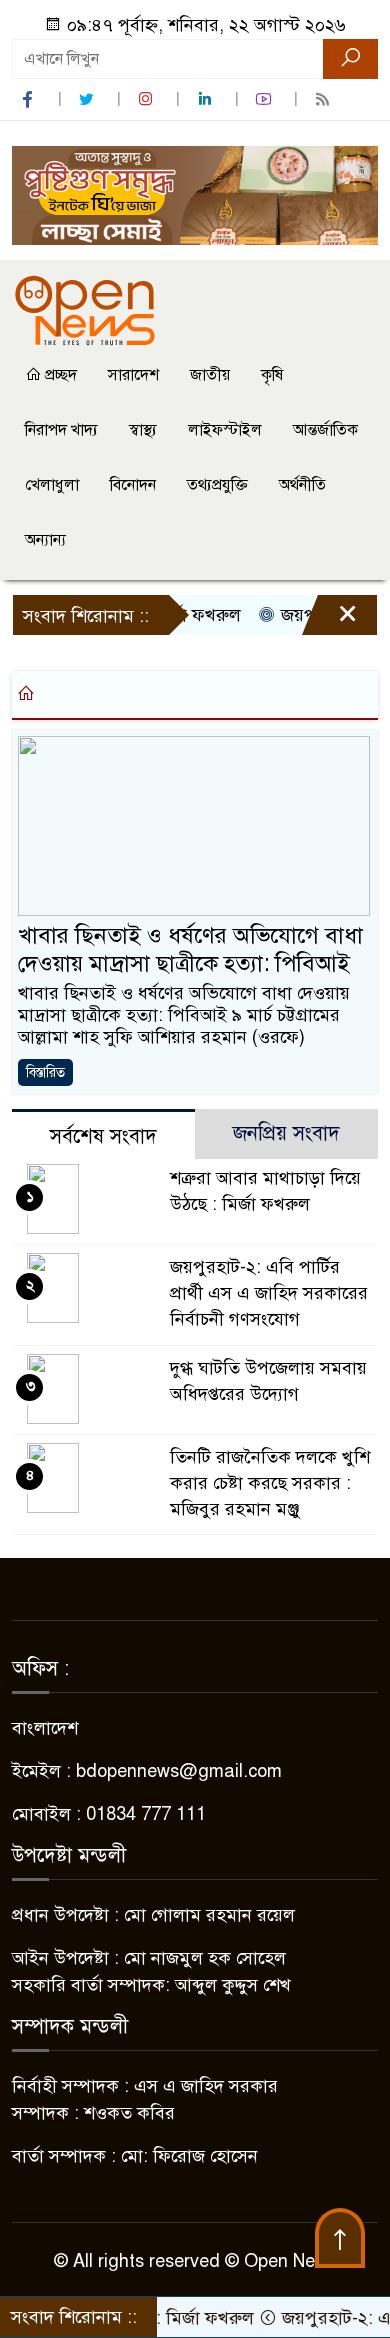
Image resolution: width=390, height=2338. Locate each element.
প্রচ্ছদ (59, 375)
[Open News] (85, 309)
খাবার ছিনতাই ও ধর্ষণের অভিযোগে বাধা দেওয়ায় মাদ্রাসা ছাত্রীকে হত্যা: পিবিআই (190, 949)
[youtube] (266, 99)
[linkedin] (207, 99)
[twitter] (89, 99)
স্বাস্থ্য (143, 430)
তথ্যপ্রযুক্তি (217, 485)
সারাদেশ (133, 375)
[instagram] (148, 99)
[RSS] (325, 99)
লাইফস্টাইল (225, 430)
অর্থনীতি (302, 485)
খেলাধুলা (52, 485)
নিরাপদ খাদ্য (61, 430)
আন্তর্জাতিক (325, 430)
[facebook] (30, 99)
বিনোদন (133, 485)
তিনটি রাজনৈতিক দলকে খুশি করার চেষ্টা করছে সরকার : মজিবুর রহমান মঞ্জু (270, 1483)
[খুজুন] (350, 59)
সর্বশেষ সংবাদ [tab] (103, 1136)
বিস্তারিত (45, 1072)
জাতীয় (210, 375)
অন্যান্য (45, 540)
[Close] (330, 620)
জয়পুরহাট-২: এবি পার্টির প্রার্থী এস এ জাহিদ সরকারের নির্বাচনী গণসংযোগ (269, 1293)
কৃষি (272, 375)
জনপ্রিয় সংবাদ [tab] (286, 1133)
